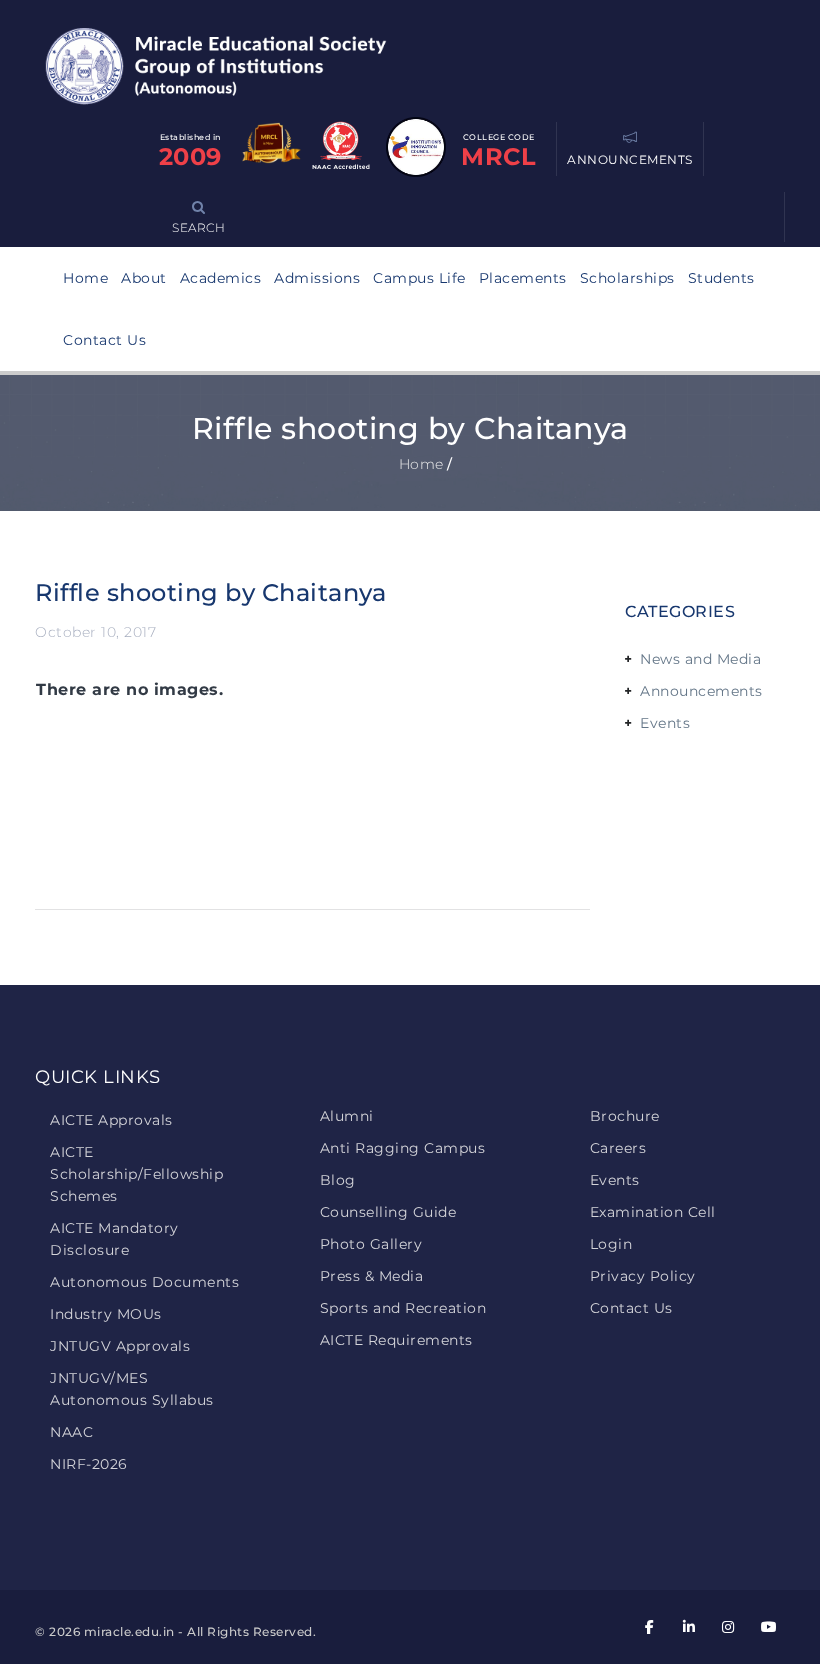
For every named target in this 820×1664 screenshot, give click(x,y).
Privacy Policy (643, 1276)
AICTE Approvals (111, 1120)
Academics (221, 278)
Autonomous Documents (144, 1282)
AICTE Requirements (396, 1340)
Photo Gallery (371, 1244)
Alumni (347, 1116)
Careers (618, 1148)
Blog (338, 1180)
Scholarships (627, 278)
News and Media (700, 659)
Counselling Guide (388, 1212)
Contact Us (104, 340)
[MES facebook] (650, 1627)
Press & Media (372, 1276)
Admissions (317, 278)
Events (665, 723)
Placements (523, 278)
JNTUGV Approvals (120, 1346)
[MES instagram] (729, 1627)
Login (611, 1244)
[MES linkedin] (689, 1627)
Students (721, 278)
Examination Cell (653, 1212)
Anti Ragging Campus (403, 1148)
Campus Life (419, 278)
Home (85, 278)
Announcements (701, 691)
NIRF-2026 (89, 1464)
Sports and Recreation (403, 1308)
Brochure (625, 1116)
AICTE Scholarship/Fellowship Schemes (136, 1174)
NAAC (71, 1432)
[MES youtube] (768, 1627)
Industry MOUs (106, 1314)
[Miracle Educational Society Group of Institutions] (235, 65)
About (144, 278)
